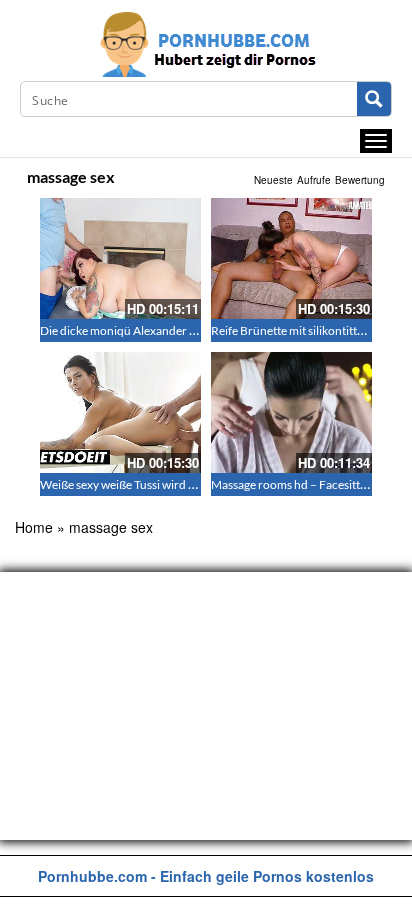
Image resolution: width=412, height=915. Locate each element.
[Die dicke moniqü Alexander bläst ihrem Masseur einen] (120, 258)
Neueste (273, 180)
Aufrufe (314, 180)
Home (34, 527)
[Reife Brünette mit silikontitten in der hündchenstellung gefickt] (291, 258)
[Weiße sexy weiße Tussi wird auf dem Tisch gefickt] (120, 412)
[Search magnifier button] (374, 99)
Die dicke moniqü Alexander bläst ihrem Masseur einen (182, 330)
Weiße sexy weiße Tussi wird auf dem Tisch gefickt (168, 484)
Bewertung (360, 180)
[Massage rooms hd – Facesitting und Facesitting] (291, 412)
